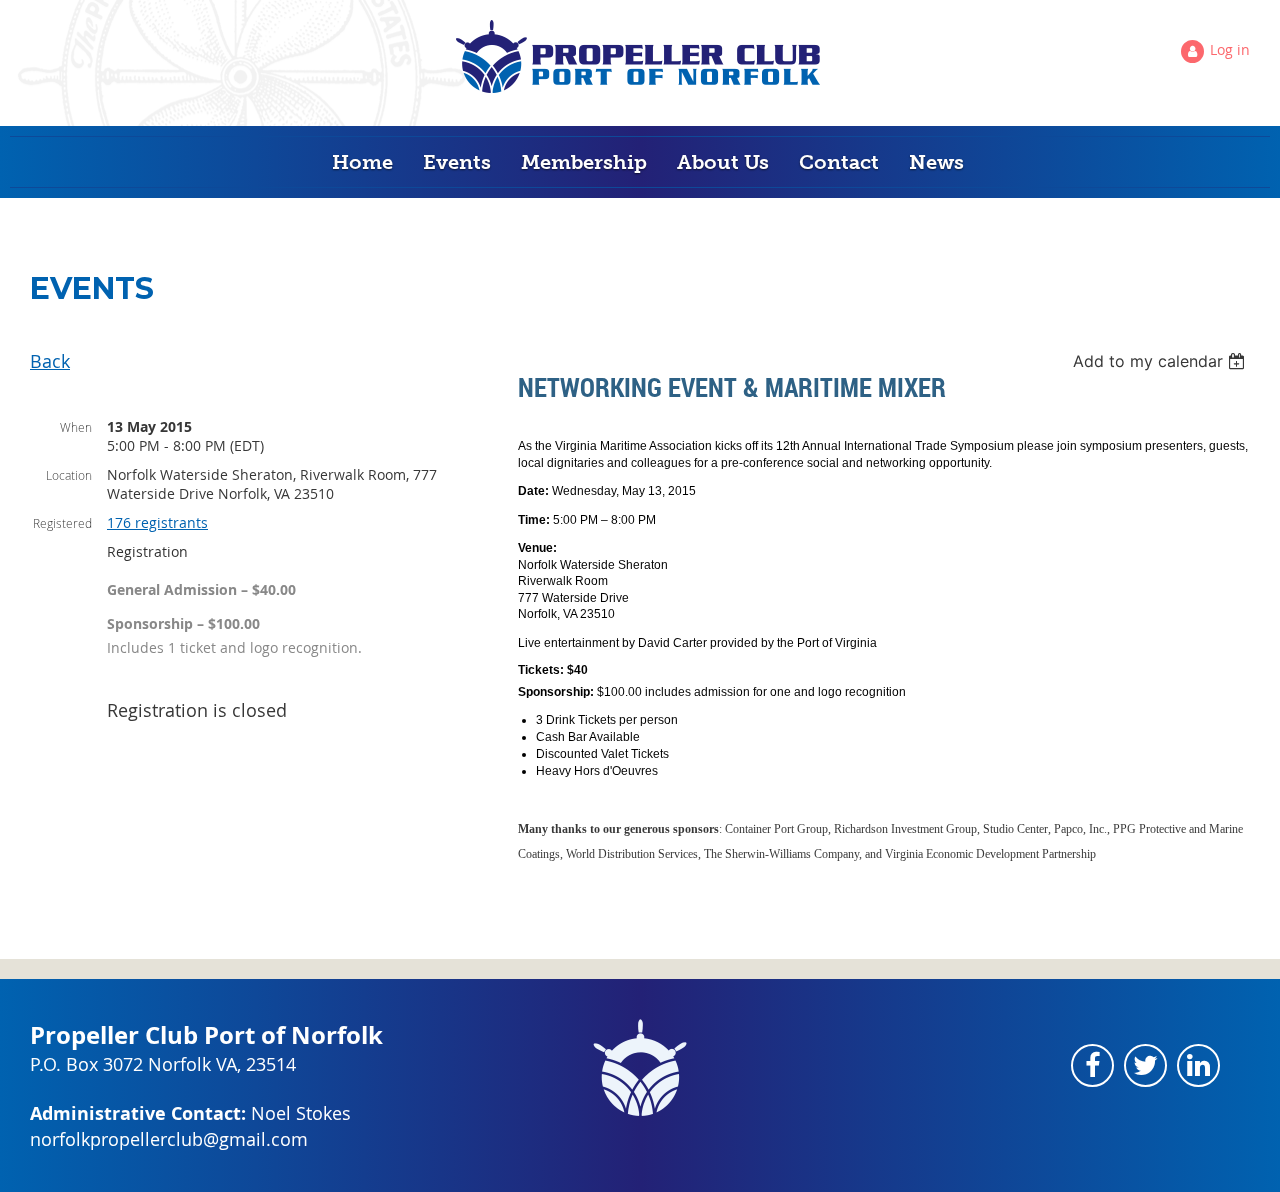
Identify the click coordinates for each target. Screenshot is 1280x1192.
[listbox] (1161, 361)
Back (50, 361)
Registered (62, 523)
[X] (1145, 1065)
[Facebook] (1092, 1065)
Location (69, 475)
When (76, 427)
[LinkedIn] (1198, 1065)
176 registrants (157, 522)
